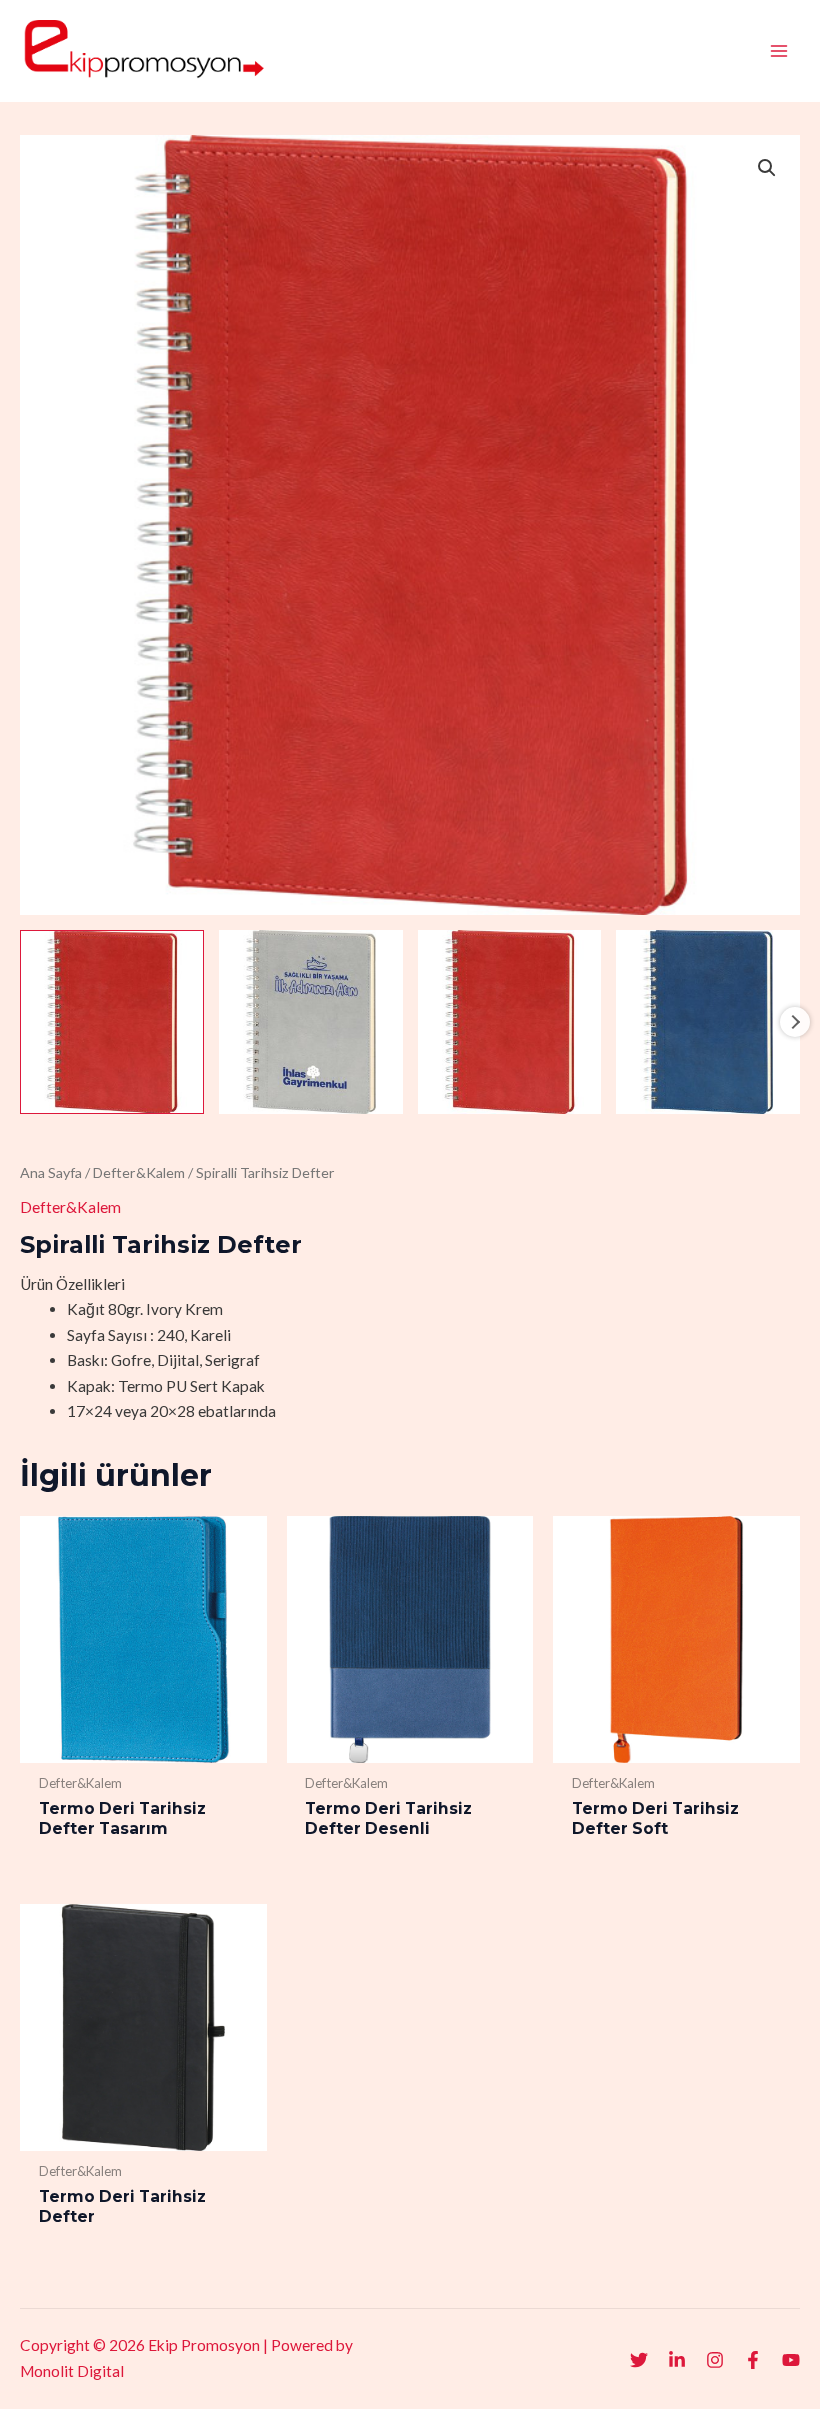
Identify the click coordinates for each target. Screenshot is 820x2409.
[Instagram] (715, 2360)
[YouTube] (791, 2360)
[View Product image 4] (708, 1022)
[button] (767, 168)
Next (795, 1022)
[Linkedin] (677, 2360)
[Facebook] (753, 2360)
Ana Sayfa (51, 1172)
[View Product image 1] (112, 1022)
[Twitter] (639, 2360)
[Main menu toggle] (779, 51)
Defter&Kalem (139, 1172)
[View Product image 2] (311, 1022)
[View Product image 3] (510, 1022)
